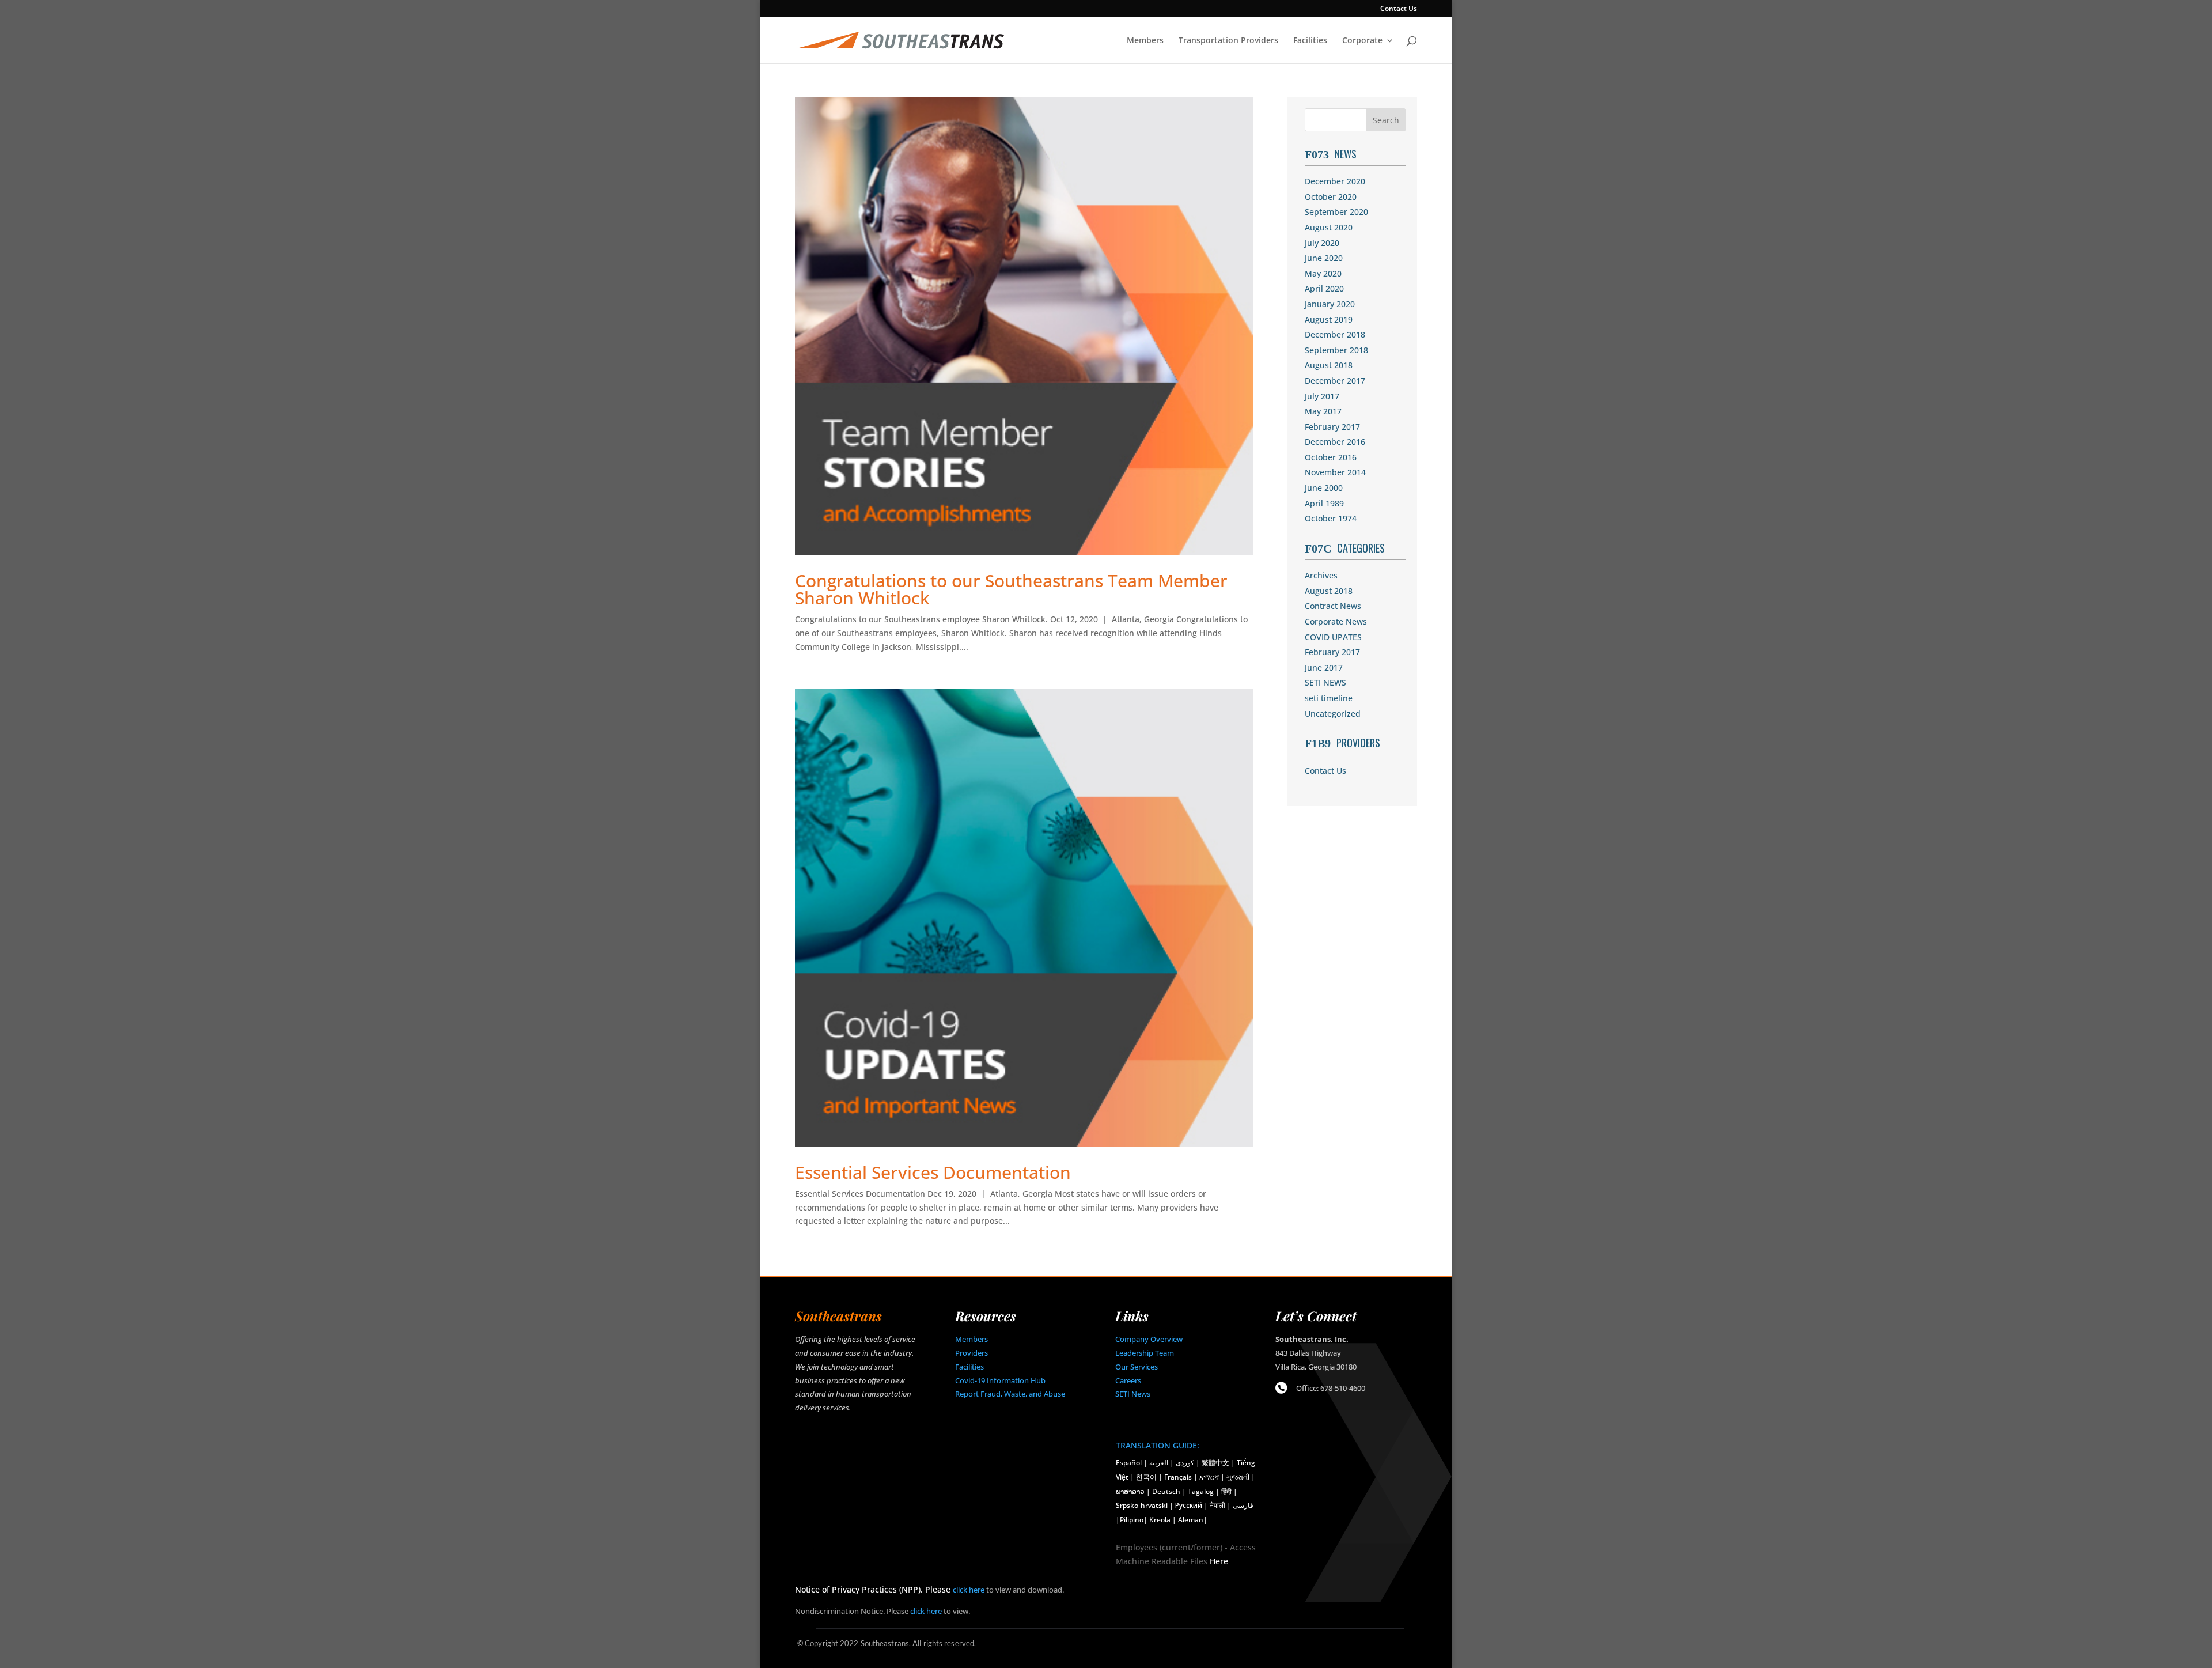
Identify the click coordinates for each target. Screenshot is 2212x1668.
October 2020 (1331, 197)
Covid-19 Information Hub (1000, 1380)
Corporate (1362, 41)
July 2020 (1322, 243)
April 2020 (1324, 288)
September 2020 (1336, 212)
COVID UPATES (1333, 637)
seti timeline (1329, 698)
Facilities (1310, 41)
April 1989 (1324, 503)
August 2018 (1329, 365)
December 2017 (1335, 381)
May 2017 (1323, 411)
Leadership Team (1145, 1353)
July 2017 (1322, 396)
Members (1145, 41)
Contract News (1333, 606)
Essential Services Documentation (933, 1172)
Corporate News (1336, 621)
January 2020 (1330, 304)
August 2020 (1329, 227)
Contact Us (1399, 9)
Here (1219, 1561)
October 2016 (1331, 457)
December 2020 (1335, 181)
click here (969, 1590)
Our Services (1137, 1367)
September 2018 (1336, 350)
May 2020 (1323, 273)
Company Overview (1149, 1339)
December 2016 (1335, 442)
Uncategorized (1333, 714)
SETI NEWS (1325, 682)
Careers (1128, 1380)
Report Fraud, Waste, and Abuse (1010, 1394)
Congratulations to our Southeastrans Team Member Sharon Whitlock (1011, 589)
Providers (971, 1353)
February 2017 (1332, 427)
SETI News (1133, 1394)
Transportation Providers (1228, 41)
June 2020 (1324, 258)
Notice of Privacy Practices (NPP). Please (874, 1589)
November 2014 (1335, 472)
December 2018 (1335, 334)
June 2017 (1324, 667)
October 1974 (1331, 518)
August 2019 (1329, 319)
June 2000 (1324, 488)
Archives (1321, 575)
